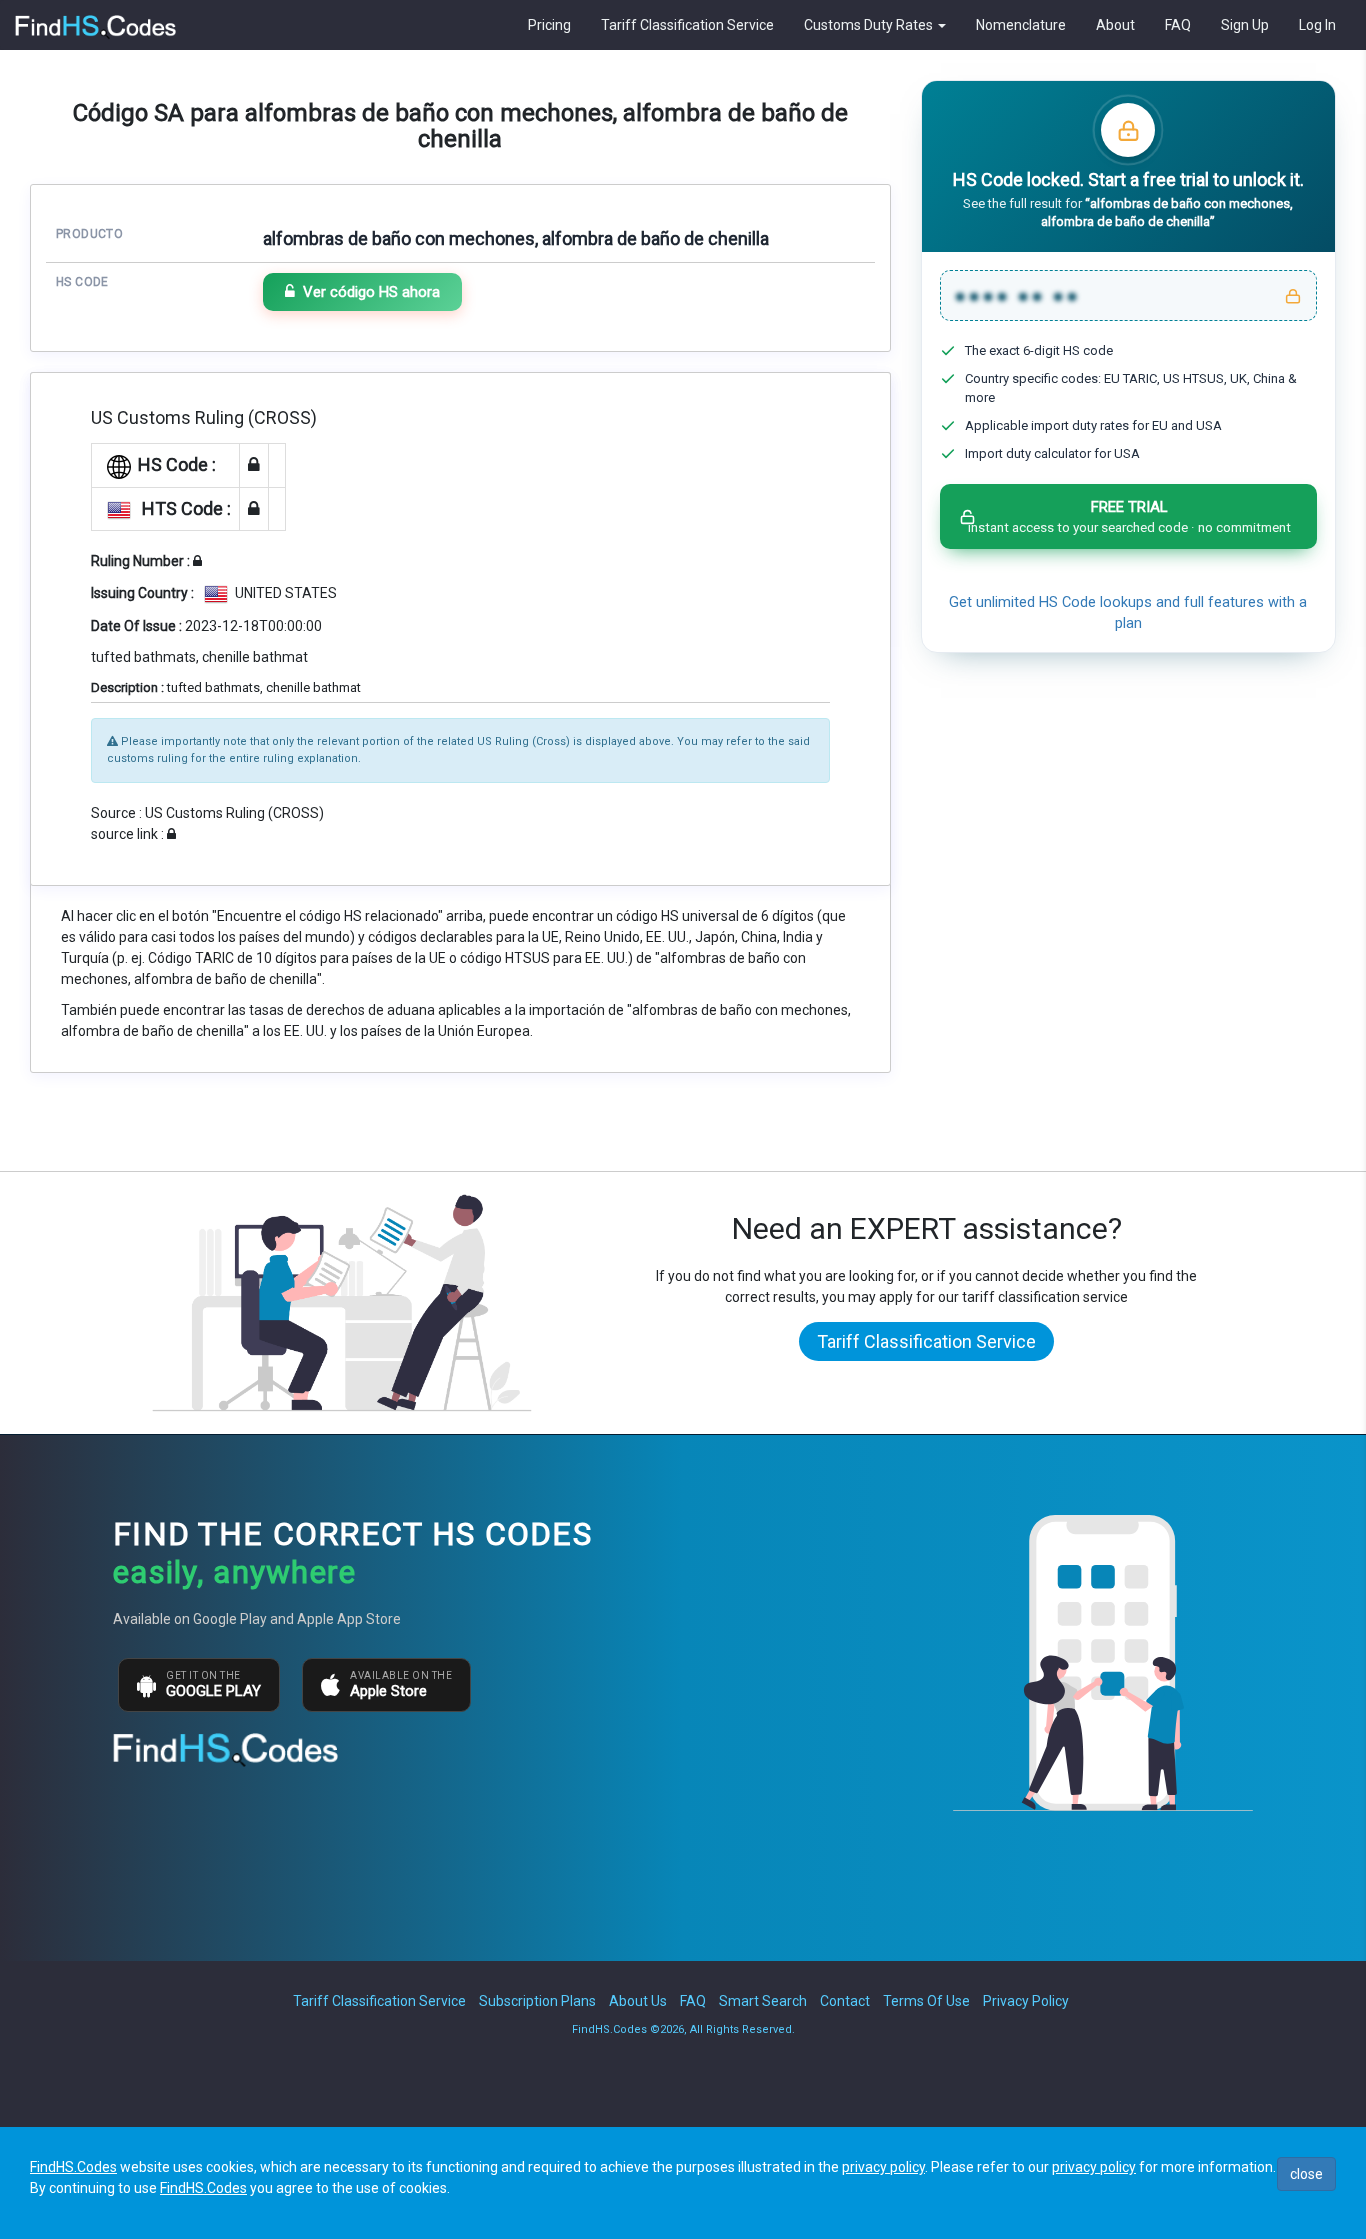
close (1306, 2174)
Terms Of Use (926, 2001)
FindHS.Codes (73, 2167)
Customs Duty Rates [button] (870, 25)
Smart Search (763, 2001)
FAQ (1178, 25)
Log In (1317, 25)
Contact (845, 2001)
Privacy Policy (1026, 2001)
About (1115, 25)
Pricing (549, 25)
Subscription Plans (537, 2001)
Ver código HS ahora (371, 292)
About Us (638, 2001)
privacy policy (883, 2167)
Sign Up (1245, 25)
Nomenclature (1021, 25)
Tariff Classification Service (687, 25)
